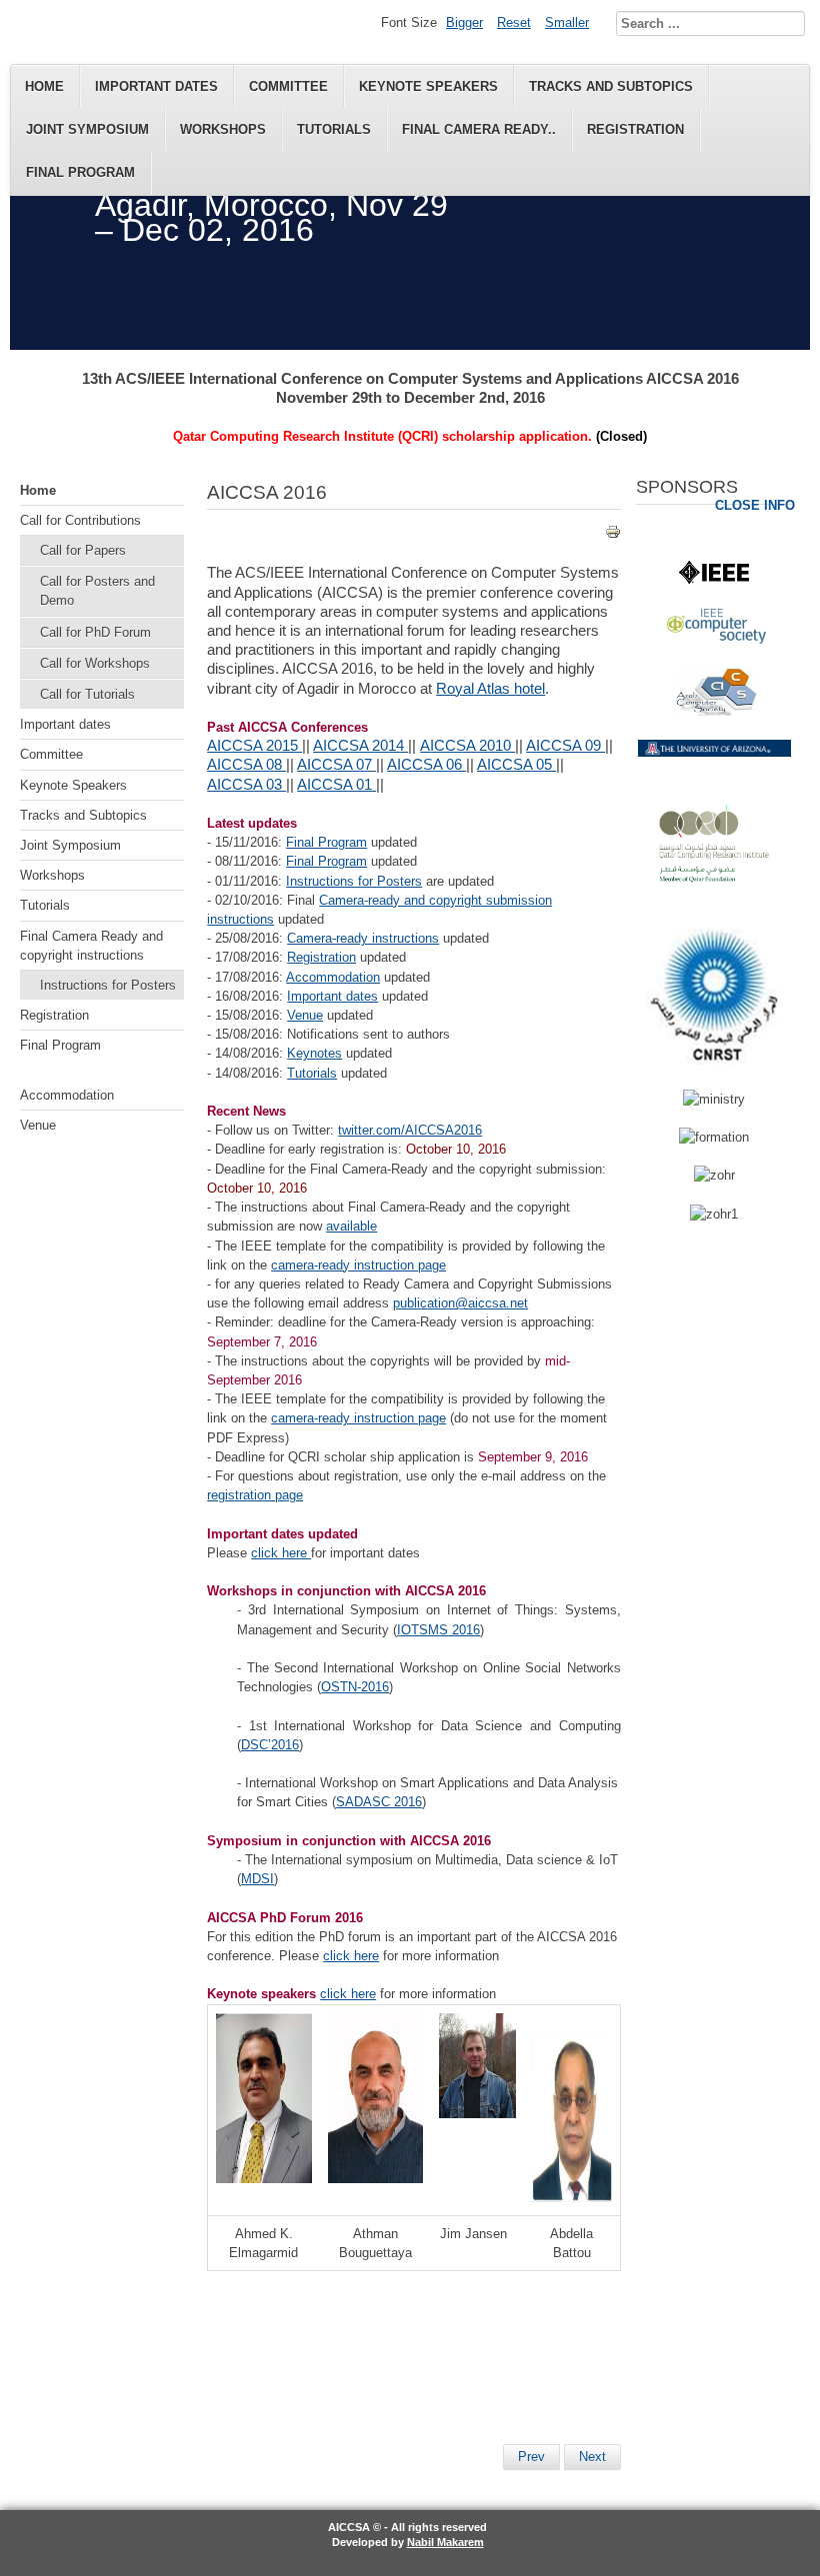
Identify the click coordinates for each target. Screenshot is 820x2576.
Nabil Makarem (445, 2542)
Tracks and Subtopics (611, 86)
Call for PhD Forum (95, 632)
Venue (38, 1125)
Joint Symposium (87, 129)
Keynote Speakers (428, 86)
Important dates (156, 86)
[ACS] (716, 711)
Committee (288, 86)
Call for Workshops (95, 663)
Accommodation (67, 1095)
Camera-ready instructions (363, 938)
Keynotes (314, 1053)
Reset (514, 22)
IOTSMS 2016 (438, 1630)
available (351, 1226)
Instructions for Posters (108, 985)
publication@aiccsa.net (460, 1303)
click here (281, 1553)
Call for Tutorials (87, 694)
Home (44, 86)
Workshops (223, 129)
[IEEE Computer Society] (716, 639)
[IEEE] (714, 579)
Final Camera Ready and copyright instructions (91, 946)
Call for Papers (83, 550)
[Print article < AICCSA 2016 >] (613, 535)
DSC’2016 (270, 1745)
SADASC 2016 (379, 1802)
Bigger (464, 22)
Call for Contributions (80, 520)
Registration (635, 129)
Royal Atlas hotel (490, 689)
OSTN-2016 (355, 1687)
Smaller (567, 22)
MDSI (257, 1879)
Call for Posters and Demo (97, 591)
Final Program (80, 172)
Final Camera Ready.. (479, 129)
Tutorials (334, 129)
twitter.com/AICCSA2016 (410, 1130)
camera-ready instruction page (358, 1265)
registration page (255, 1495)
